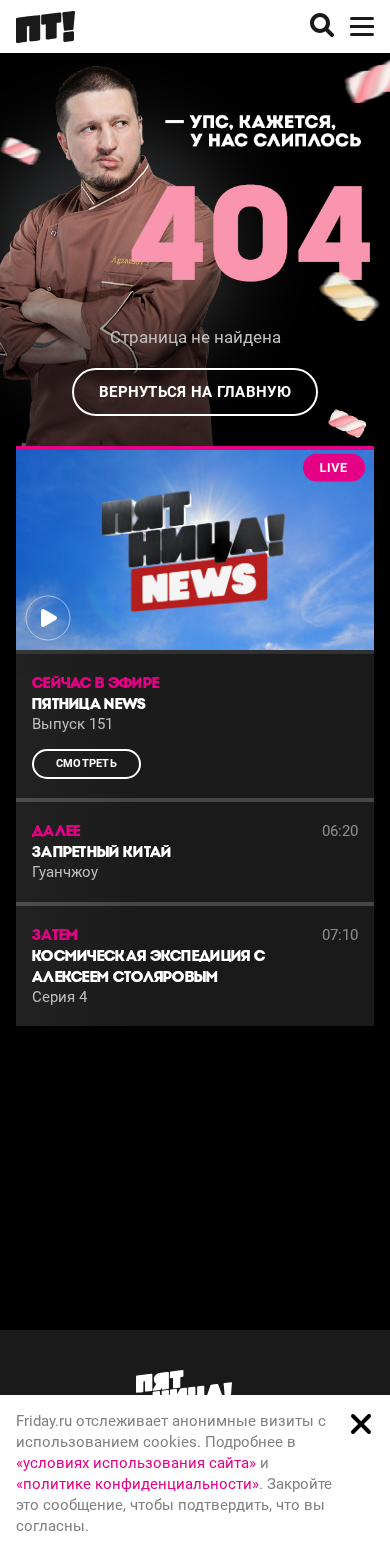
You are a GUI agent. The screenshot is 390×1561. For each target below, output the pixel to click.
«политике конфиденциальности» (137, 1484)
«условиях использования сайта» (136, 1463)
